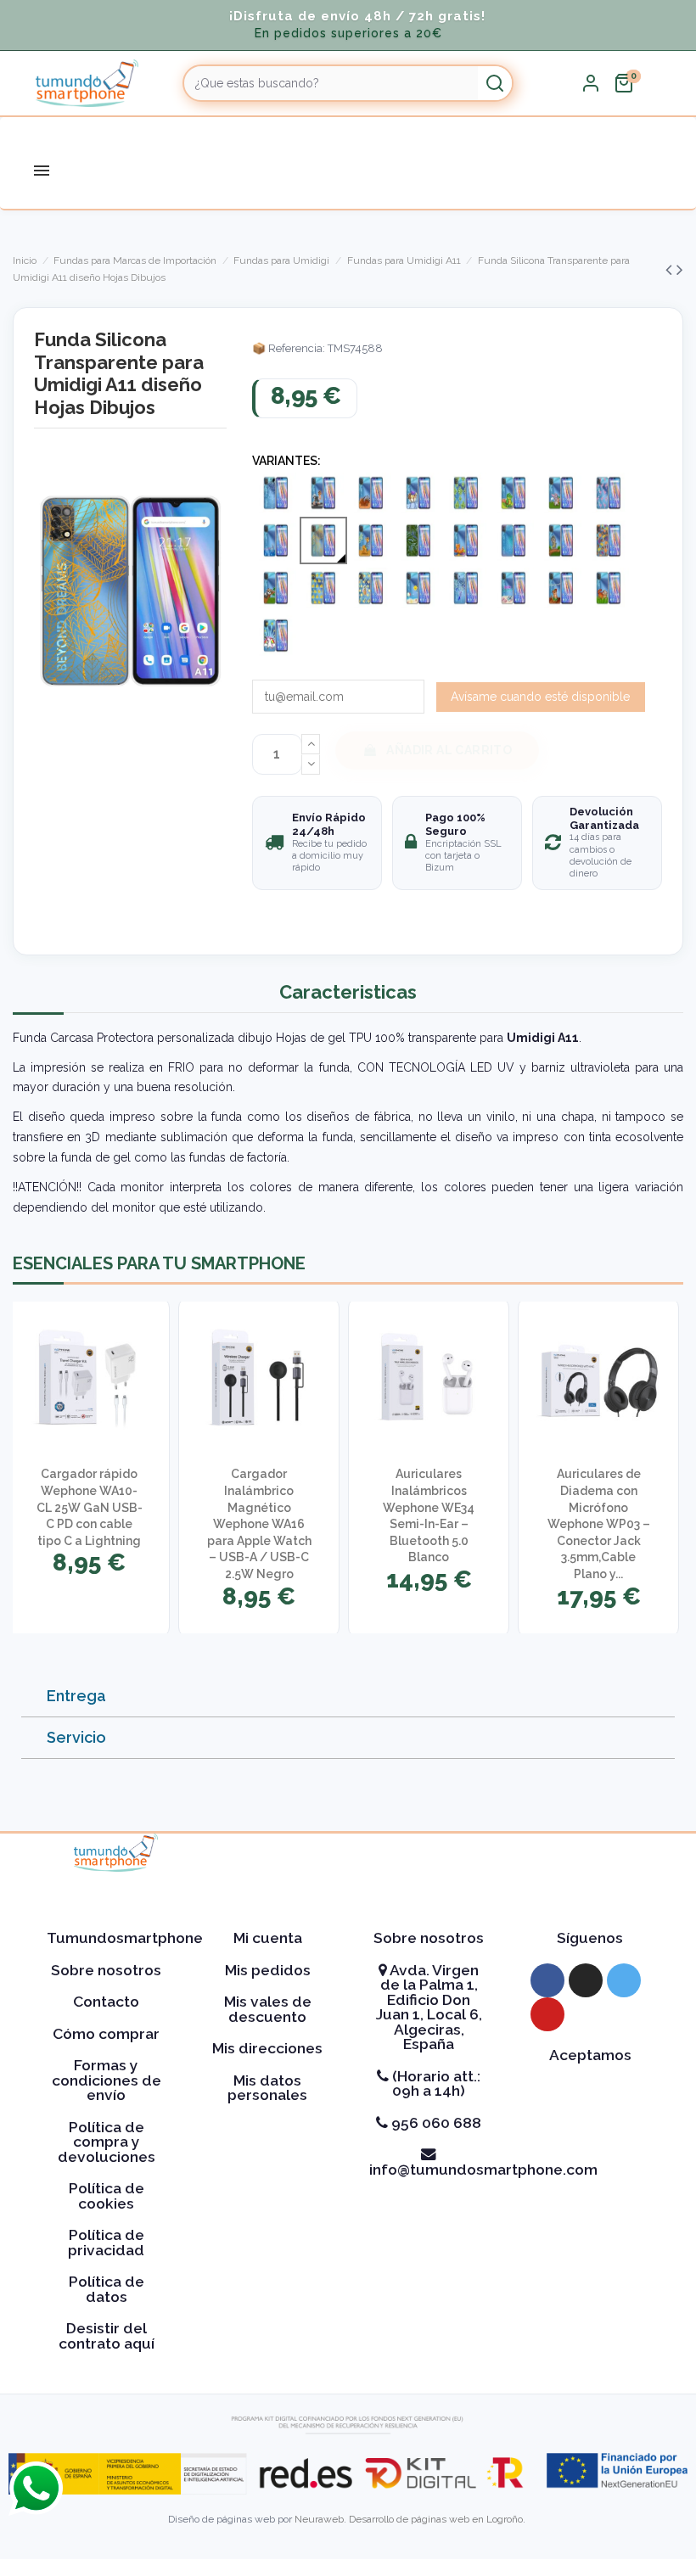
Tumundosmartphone (125, 1938)
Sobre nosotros (106, 1970)
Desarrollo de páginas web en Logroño (436, 2519)
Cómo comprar (106, 2034)
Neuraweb (319, 2519)
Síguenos (590, 1938)
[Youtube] (547, 2014)
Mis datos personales (267, 2088)
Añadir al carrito (449, 750)
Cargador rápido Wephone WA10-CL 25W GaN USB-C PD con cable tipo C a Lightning (90, 1507)
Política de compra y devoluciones (107, 2142)
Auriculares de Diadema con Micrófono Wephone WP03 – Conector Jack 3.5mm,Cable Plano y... (599, 1524)
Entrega (76, 1696)
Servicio (76, 1737)
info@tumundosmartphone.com (483, 2170)
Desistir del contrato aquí (107, 2336)
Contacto (106, 2002)
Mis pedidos (268, 1970)
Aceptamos (590, 2055)
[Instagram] (586, 1980)
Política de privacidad (106, 2243)
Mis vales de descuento (268, 2009)
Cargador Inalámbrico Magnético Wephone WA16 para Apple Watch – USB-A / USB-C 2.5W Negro (259, 1524)
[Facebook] (547, 1980)
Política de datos (107, 2289)
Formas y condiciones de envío (107, 2080)
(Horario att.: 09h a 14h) (435, 2084)
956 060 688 (435, 2123)
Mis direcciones (267, 2048)
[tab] (348, 1697)
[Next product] (680, 269)
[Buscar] (495, 83)
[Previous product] (671, 269)
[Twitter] (624, 1980)
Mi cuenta (268, 1938)
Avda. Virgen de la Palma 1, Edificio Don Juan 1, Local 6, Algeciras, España (429, 2008)
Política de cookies (107, 2196)
